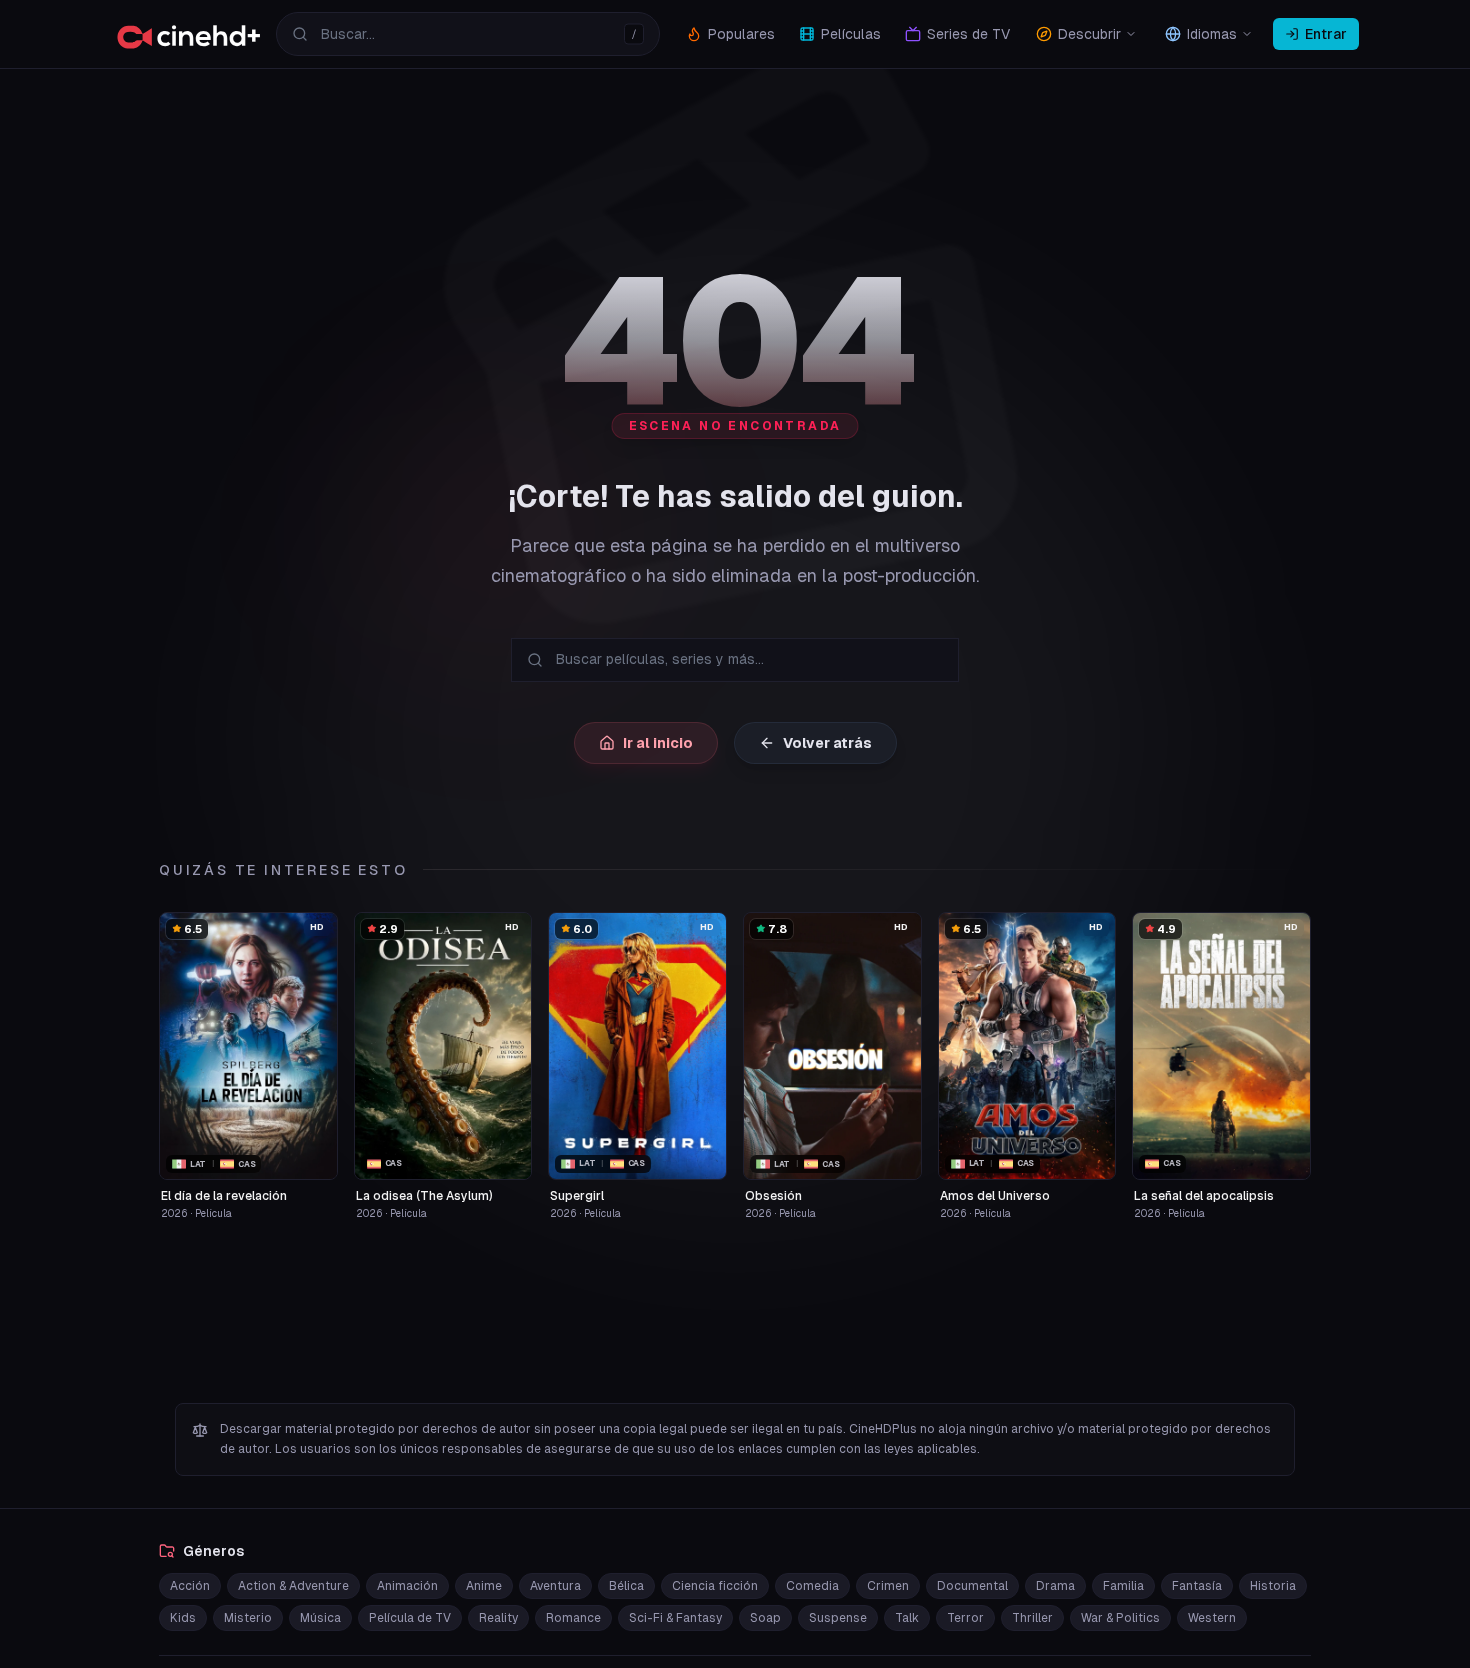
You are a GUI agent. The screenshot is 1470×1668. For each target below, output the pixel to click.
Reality (498, 1618)
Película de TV (410, 1618)
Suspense (838, 1618)
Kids (183, 1618)
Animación (407, 1586)
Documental (972, 1586)
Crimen (888, 1586)
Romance (573, 1618)
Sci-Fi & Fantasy (675, 1618)
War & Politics (1120, 1618)
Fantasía (1197, 1586)
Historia (1273, 1586)
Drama (1055, 1586)
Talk (907, 1618)
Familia (1123, 1586)
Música (320, 1618)
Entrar (1326, 34)
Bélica (626, 1586)
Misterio (248, 1618)
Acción (190, 1586)
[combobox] (468, 34)
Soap (765, 1618)
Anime (484, 1586)
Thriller (1032, 1618)
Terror (965, 1618)
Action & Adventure (293, 1586)
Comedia (812, 1586)
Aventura (555, 1586)
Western (1212, 1618)
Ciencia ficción (715, 1586)
